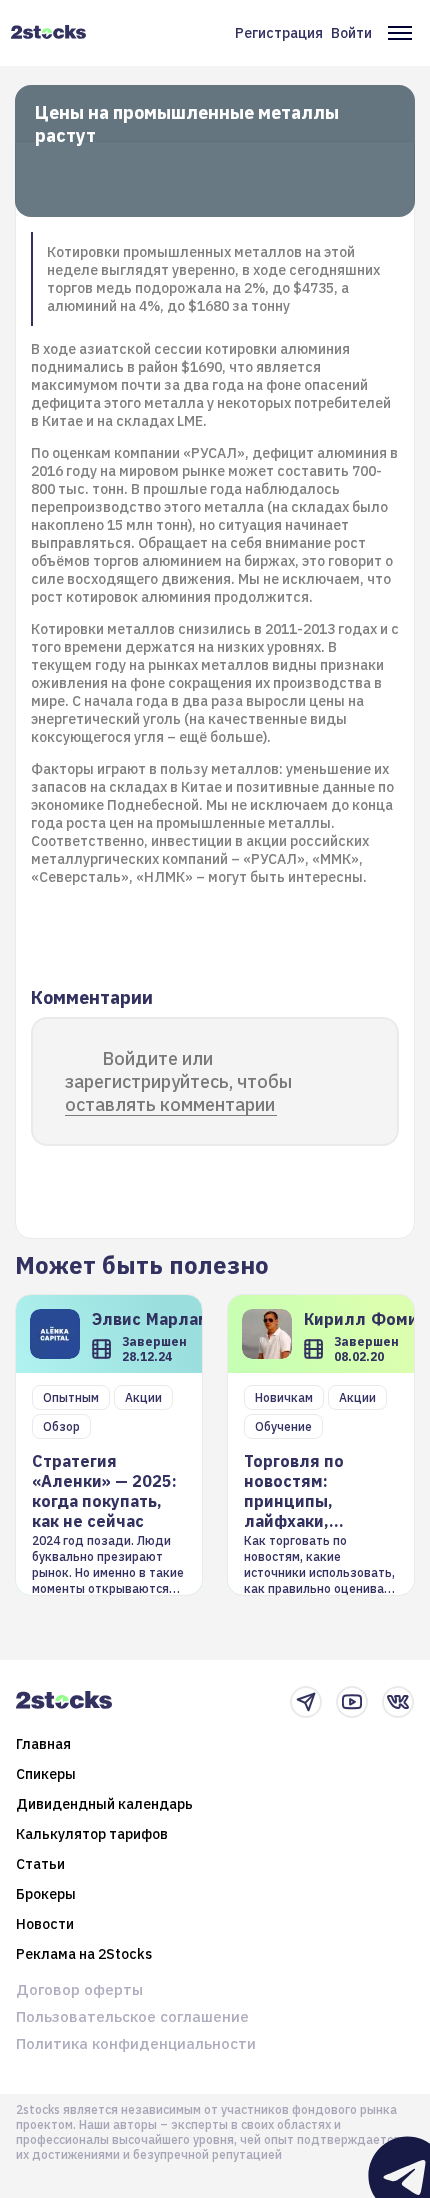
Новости (45, 1924)
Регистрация (279, 33)
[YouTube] (352, 1702)
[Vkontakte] (398, 1702)
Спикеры (46, 1774)
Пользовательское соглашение (132, 2016)
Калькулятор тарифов (92, 1834)
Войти (351, 33)
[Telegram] (306, 1702)
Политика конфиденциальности (136, 2043)
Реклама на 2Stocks (84, 1954)
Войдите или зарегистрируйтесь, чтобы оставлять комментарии (178, 1081)
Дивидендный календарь (104, 1804)
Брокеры (46, 1894)
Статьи (40, 1864)
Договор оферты (79, 1989)
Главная (43, 1744)
